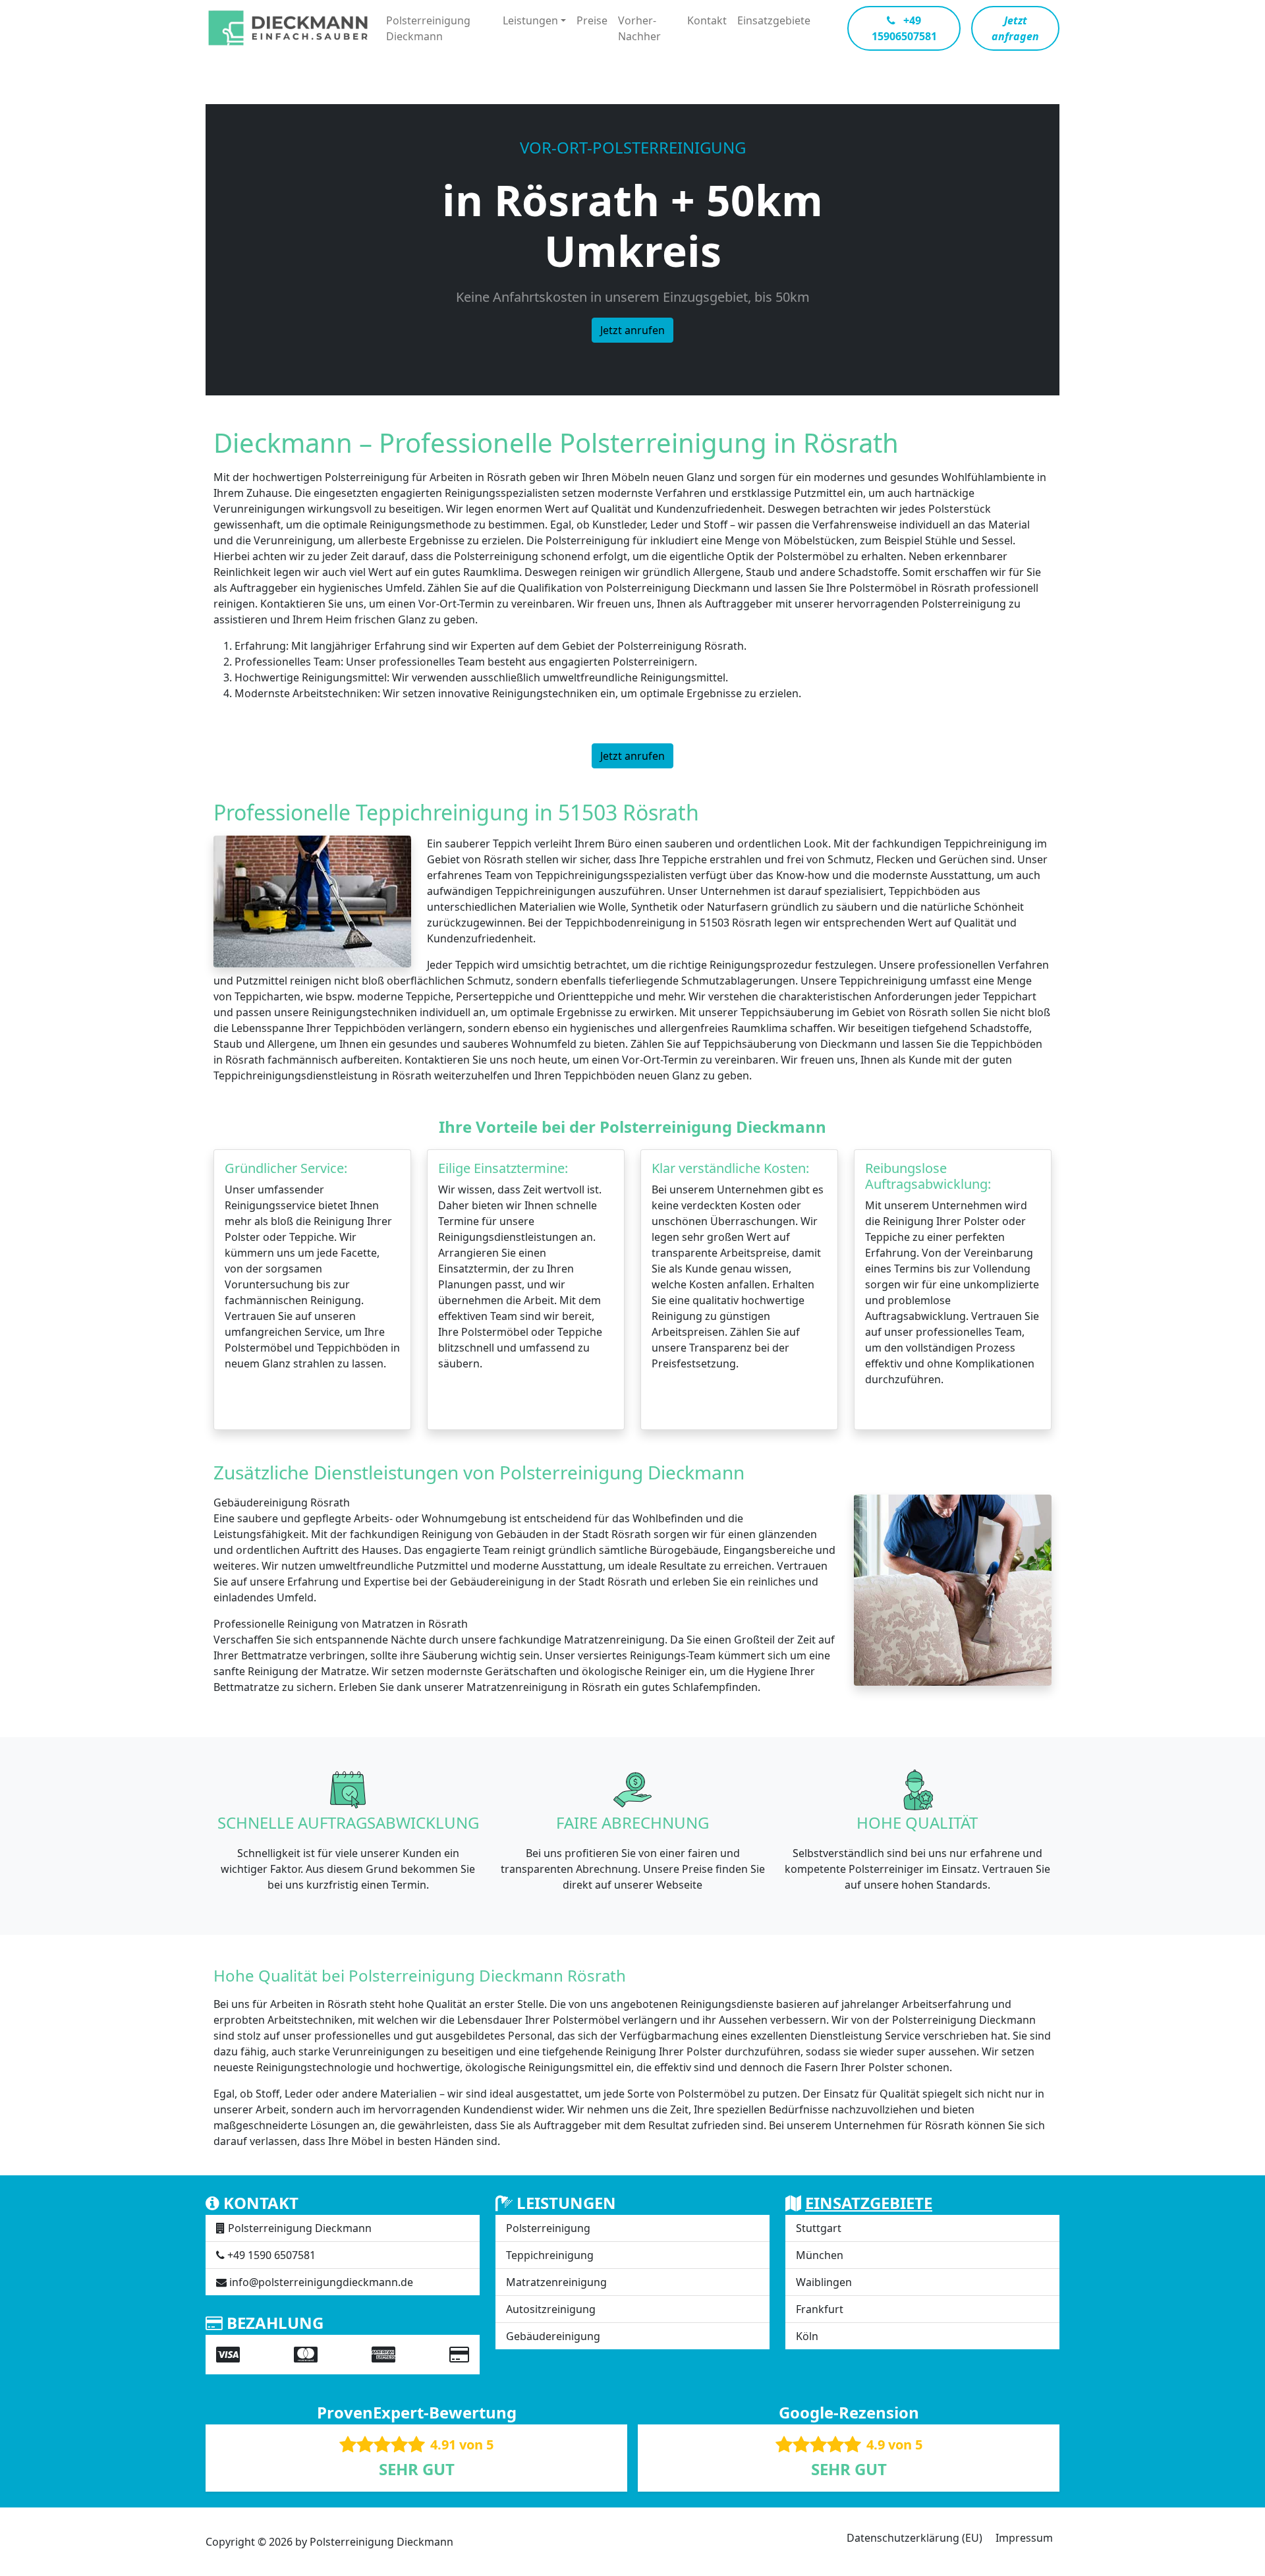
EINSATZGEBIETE (869, 2203)
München (820, 2255)
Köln (807, 2336)
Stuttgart (819, 2228)
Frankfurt (820, 2309)
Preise (592, 20)
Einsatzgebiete (774, 20)
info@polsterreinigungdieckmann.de (321, 2282)
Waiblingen (824, 2282)
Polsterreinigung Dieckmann (428, 28)
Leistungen (530, 20)
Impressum (1024, 2538)
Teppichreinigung (550, 2255)
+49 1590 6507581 (271, 2255)
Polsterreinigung (548, 2228)
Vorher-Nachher (639, 28)
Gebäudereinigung (553, 2336)
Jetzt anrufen (632, 330)
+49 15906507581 (904, 28)
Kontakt (707, 20)
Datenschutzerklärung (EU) (914, 2538)
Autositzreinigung (551, 2309)
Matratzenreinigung (556, 2282)
